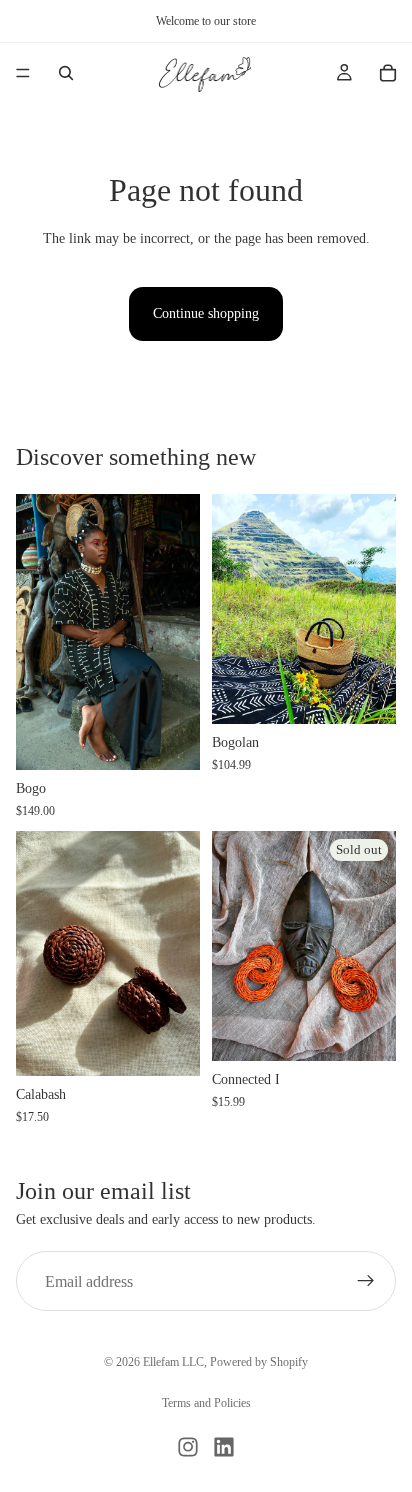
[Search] (66, 73)
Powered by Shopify (259, 1362)
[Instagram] (188, 1447)
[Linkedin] (224, 1447)
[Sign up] (366, 1282)
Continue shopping (206, 313)
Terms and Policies (206, 1403)
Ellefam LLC (173, 1362)
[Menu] (23, 73)
